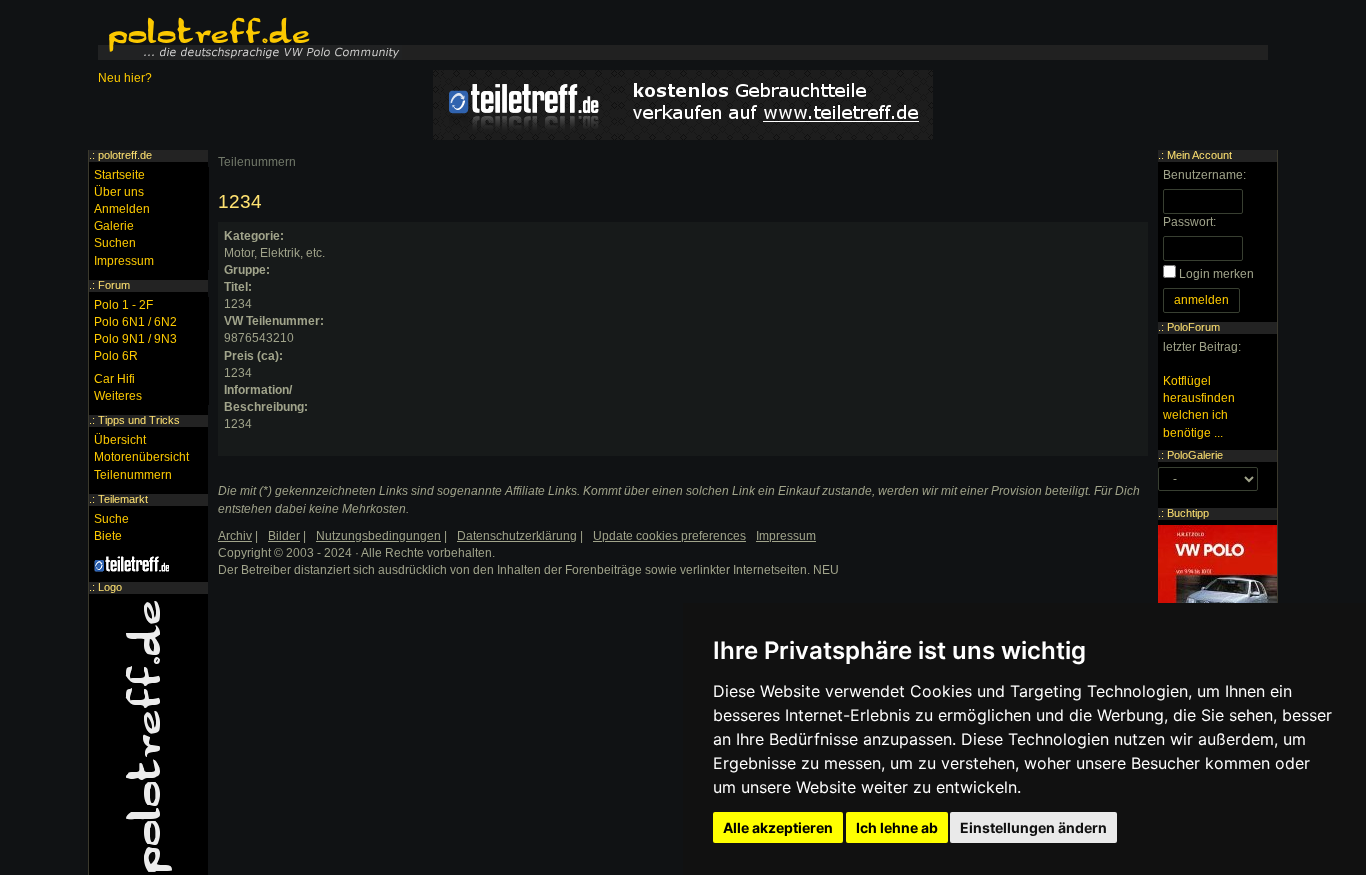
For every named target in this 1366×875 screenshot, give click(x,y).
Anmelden (122, 209)
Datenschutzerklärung (517, 536)
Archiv (235, 536)
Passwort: (1189, 222)
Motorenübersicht (141, 457)
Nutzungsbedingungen (378, 536)
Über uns (119, 192)
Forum (114, 285)
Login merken (1216, 274)
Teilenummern (257, 162)
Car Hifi (114, 379)
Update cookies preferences (669, 536)
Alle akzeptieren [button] (778, 827)
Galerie (114, 226)
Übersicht (120, 440)
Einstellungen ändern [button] (1033, 827)
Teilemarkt (123, 499)
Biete (108, 536)
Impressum (124, 261)
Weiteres (118, 396)
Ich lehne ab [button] (897, 827)
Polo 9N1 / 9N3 (135, 339)
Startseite (119, 175)
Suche (111, 519)
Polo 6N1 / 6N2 (135, 322)
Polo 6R (116, 356)
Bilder (284, 536)
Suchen (115, 243)
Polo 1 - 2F (123, 305)
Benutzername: (1204, 175)
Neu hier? (125, 78)
